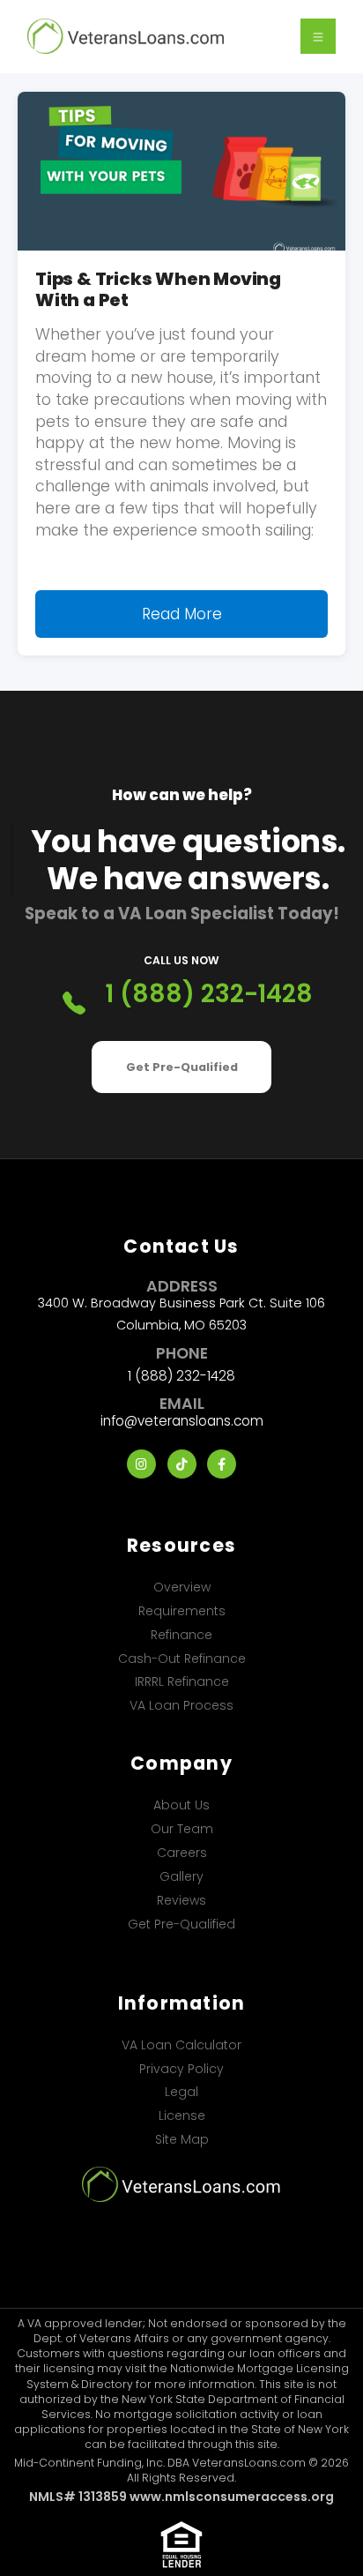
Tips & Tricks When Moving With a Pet (158, 289)
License (182, 2115)
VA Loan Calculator (181, 2045)
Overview (182, 1587)
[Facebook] (222, 1464)
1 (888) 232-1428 (209, 995)
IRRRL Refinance (182, 1681)
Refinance (181, 1635)
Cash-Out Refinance (182, 1659)
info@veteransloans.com (182, 1421)
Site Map (182, 2139)
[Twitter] (182, 1464)
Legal (181, 2092)
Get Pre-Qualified (182, 1067)
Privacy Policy (181, 2069)
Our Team (182, 1829)
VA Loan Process (181, 1705)
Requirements (182, 1611)
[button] (318, 36)
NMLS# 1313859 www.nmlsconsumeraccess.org (181, 2497)
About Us (181, 1805)
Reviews (181, 1900)
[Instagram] (141, 1464)
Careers (182, 1853)
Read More (182, 614)
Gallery (181, 1876)
